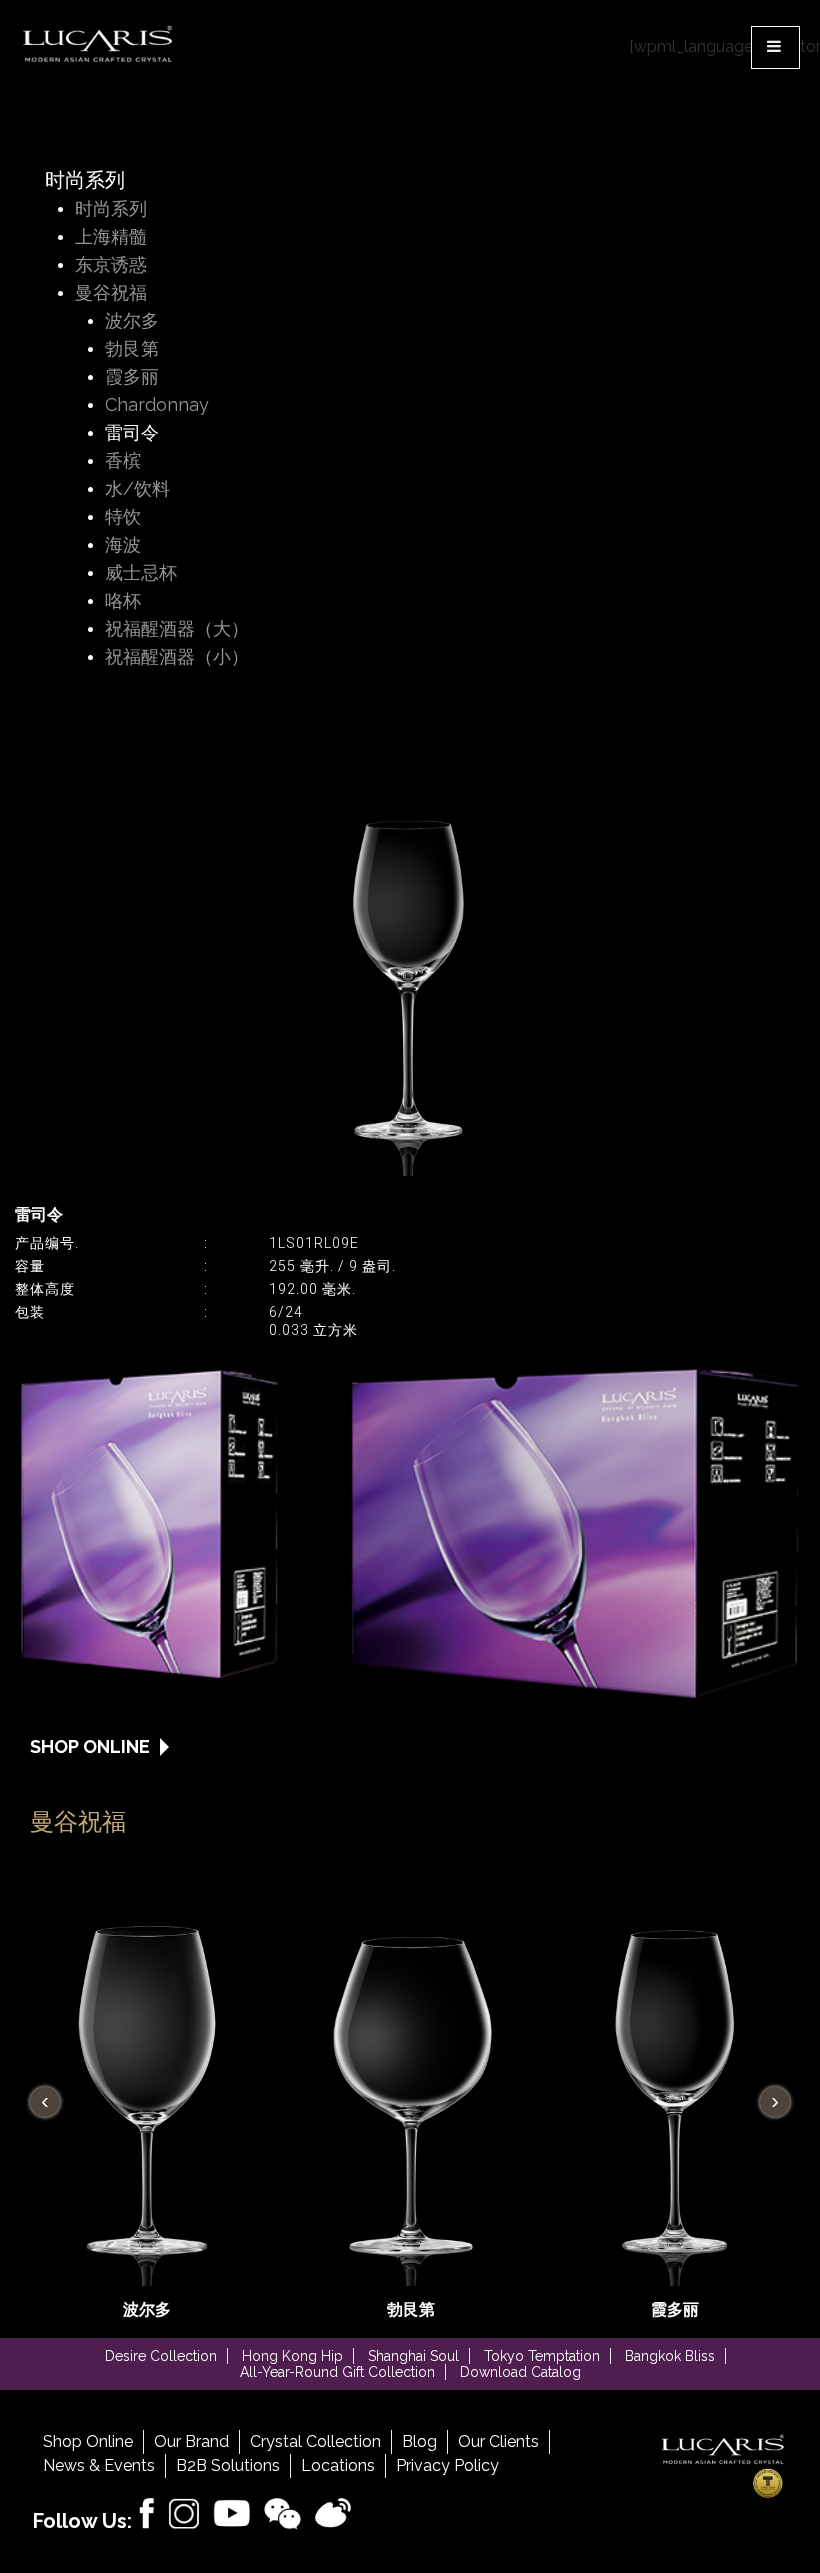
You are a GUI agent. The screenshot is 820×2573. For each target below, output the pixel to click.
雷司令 (132, 433)
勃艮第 (132, 349)
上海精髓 (111, 237)
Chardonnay (157, 405)
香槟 (123, 461)
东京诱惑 (111, 265)
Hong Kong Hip (292, 2356)
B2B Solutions (228, 2465)
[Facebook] (147, 2514)
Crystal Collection (315, 2441)
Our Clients (498, 2441)
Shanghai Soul (413, 2356)
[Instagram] (184, 2514)
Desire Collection (161, 2356)
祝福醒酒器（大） (177, 629)
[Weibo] (333, 2513)
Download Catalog (520, 2372)
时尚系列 (111, 209)
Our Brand (191, 2441)
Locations (338, 2465)
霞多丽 (132, 377)
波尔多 (132, 321)
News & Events (99, 2465)
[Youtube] (232, 2513)
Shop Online (88, 2441)
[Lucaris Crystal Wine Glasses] (98, 44)
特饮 (123, 517)
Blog (419, 2441)
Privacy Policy (447, 2465)
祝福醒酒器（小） (177, 657)
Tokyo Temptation (542, 2356)
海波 (123, 545)
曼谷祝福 (111, 293)
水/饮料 (137, 489)
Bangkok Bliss (670, 2356)
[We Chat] (283, 2514)
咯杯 (123, 601)
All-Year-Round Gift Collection (337, 2372)
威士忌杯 (141, 573)
